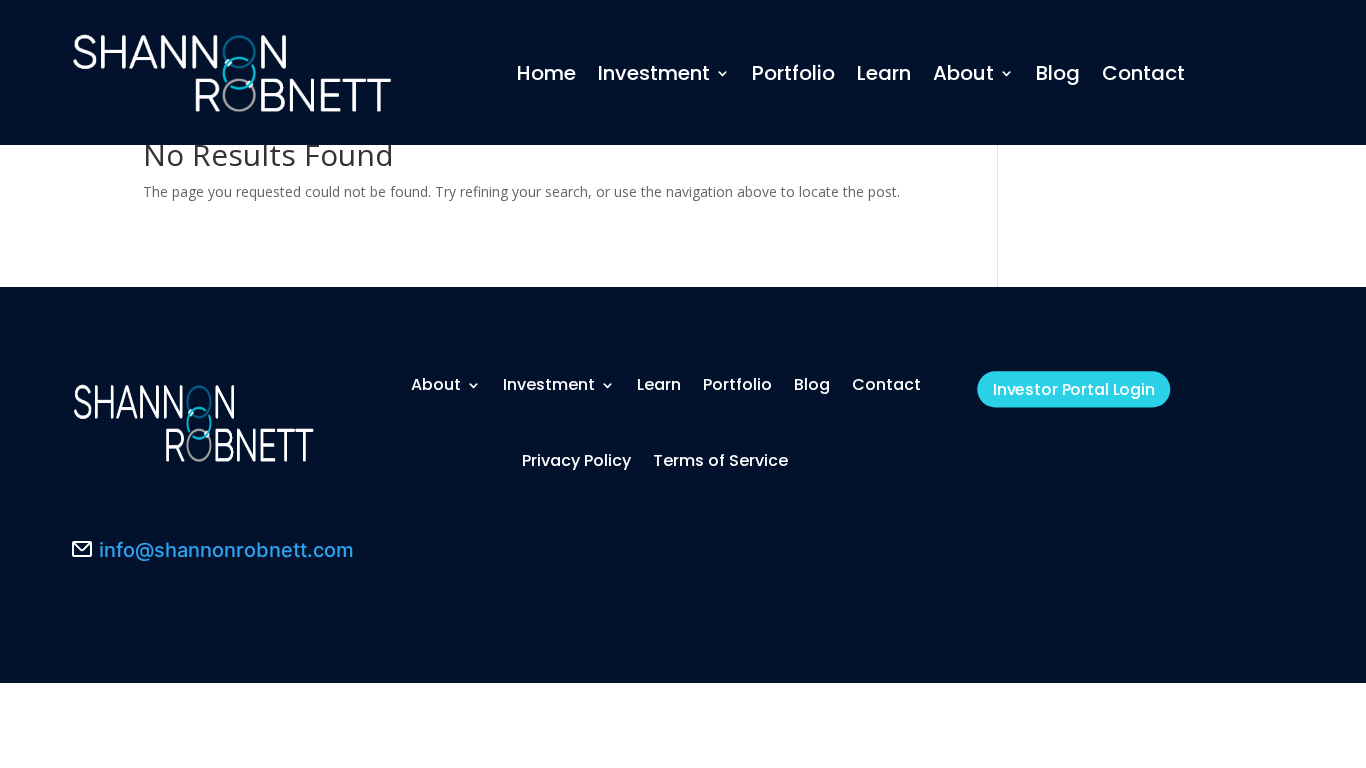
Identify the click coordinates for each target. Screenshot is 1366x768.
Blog (1058, 73)
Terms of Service (720, 460)
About (963, 73)
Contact (1143, 73)
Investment (654, 73)
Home (546, 73)
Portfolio (793, 73)
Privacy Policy (576, 460)
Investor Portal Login (1074, 389)
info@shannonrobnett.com (226, 550)
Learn (884, 73)
